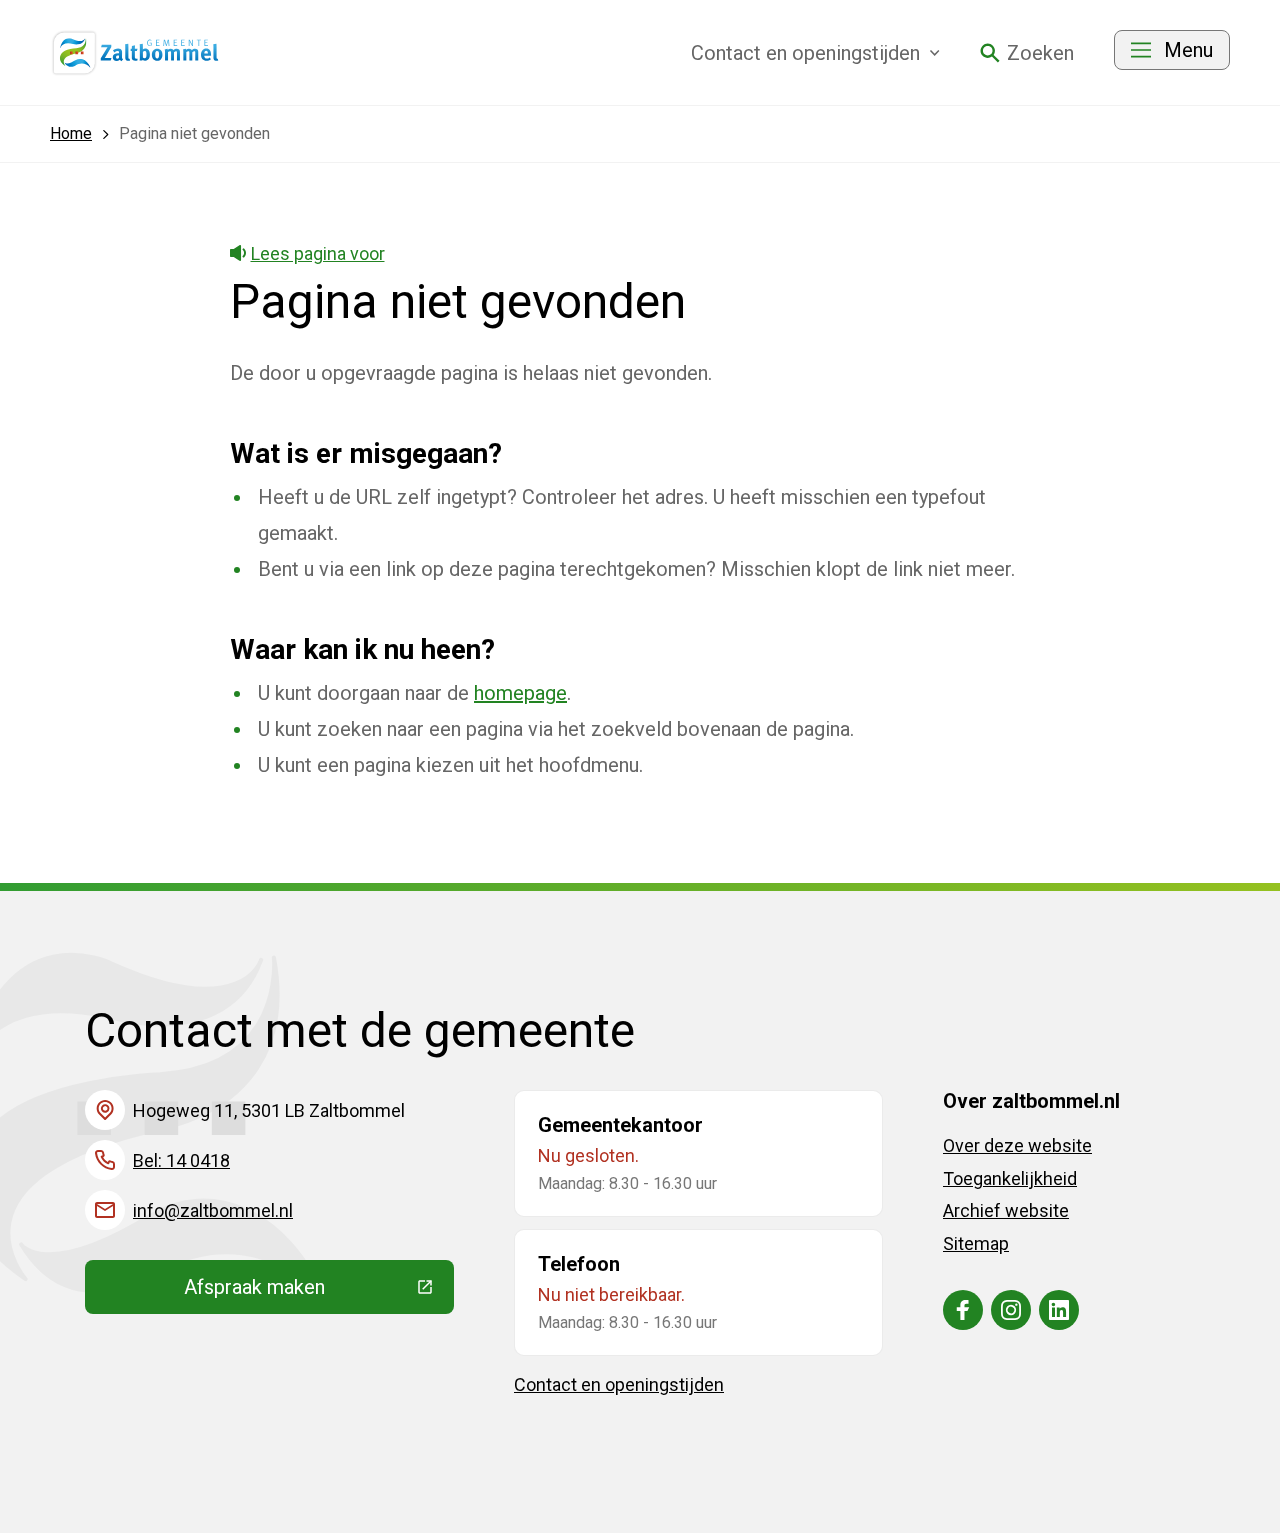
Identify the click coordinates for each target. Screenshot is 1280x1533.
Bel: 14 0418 (181, 1160)
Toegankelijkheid (1010, 1178)
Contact (805, 53)
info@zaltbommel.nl (213, 1210)
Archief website (1006, 1210)
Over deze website (1017, 1145)
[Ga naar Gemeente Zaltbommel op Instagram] (1011, 1310)
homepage (520, 693)
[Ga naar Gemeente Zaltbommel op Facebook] (963, 1310)
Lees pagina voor (318, 253)
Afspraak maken (319, 1292)
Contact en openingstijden (619, 1384)
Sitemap (976, 1243)
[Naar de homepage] (136, 53)
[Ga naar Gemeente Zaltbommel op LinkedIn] (1059, 1310)
